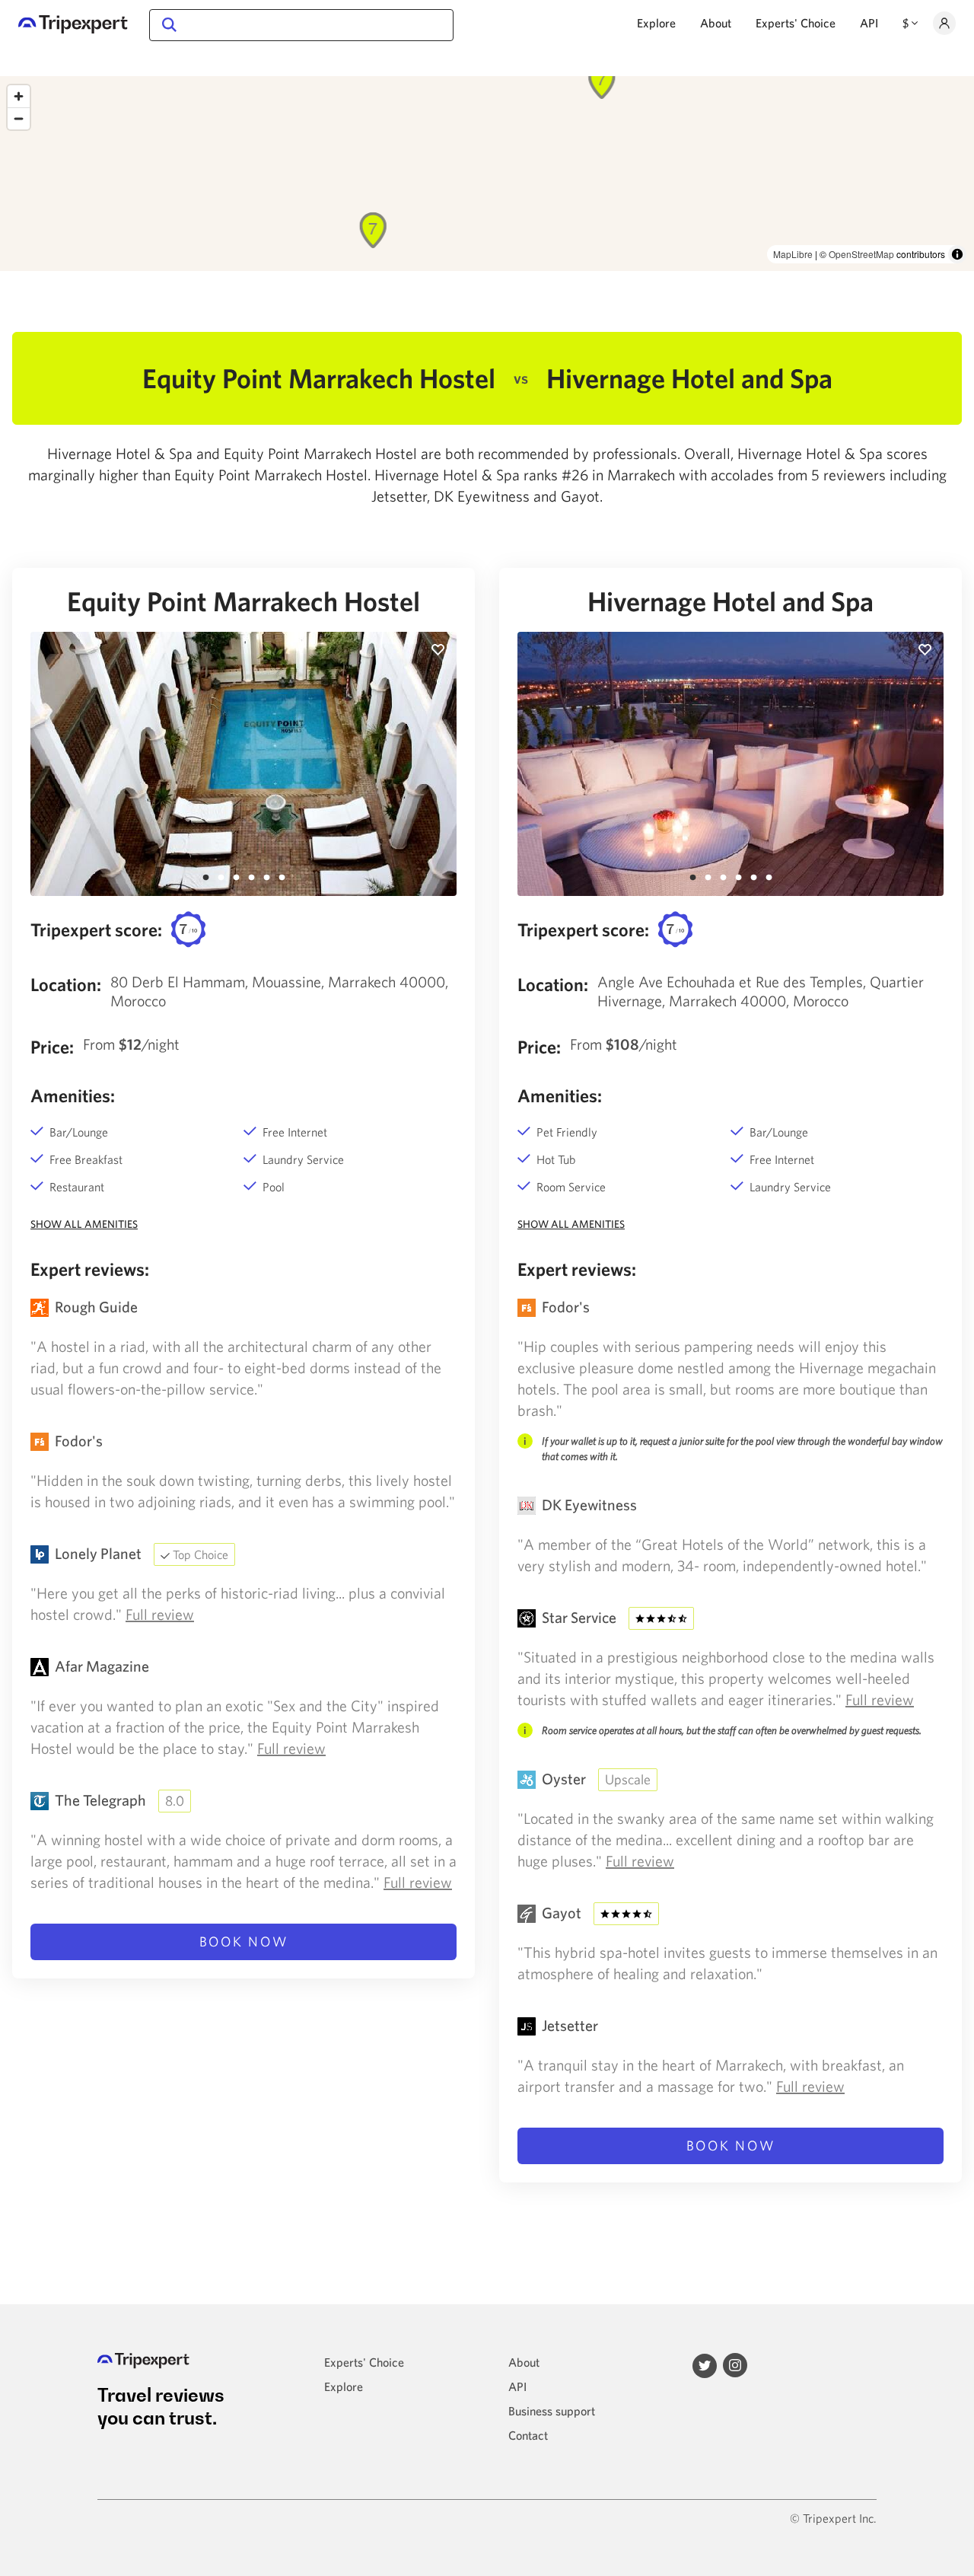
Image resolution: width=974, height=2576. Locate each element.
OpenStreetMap (861, 254)
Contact (528, 2435)
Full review (160, 1614)
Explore (656, 23)
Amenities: (73, 1095)
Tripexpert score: (96, 929)
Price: (52, 1047)
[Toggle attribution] (957, 254)
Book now (244, 1942)
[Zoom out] (19, 118)
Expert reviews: (90, 1269)
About (716, 23)
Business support (552, 2411)
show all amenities (84, 1224)
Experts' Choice (796, 23)
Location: (66, 984)
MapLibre (793, 254)
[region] (487, 174)
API (869, 23)
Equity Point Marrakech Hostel (243, 601)
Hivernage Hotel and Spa (730, 601)
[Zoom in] (19, 96)
